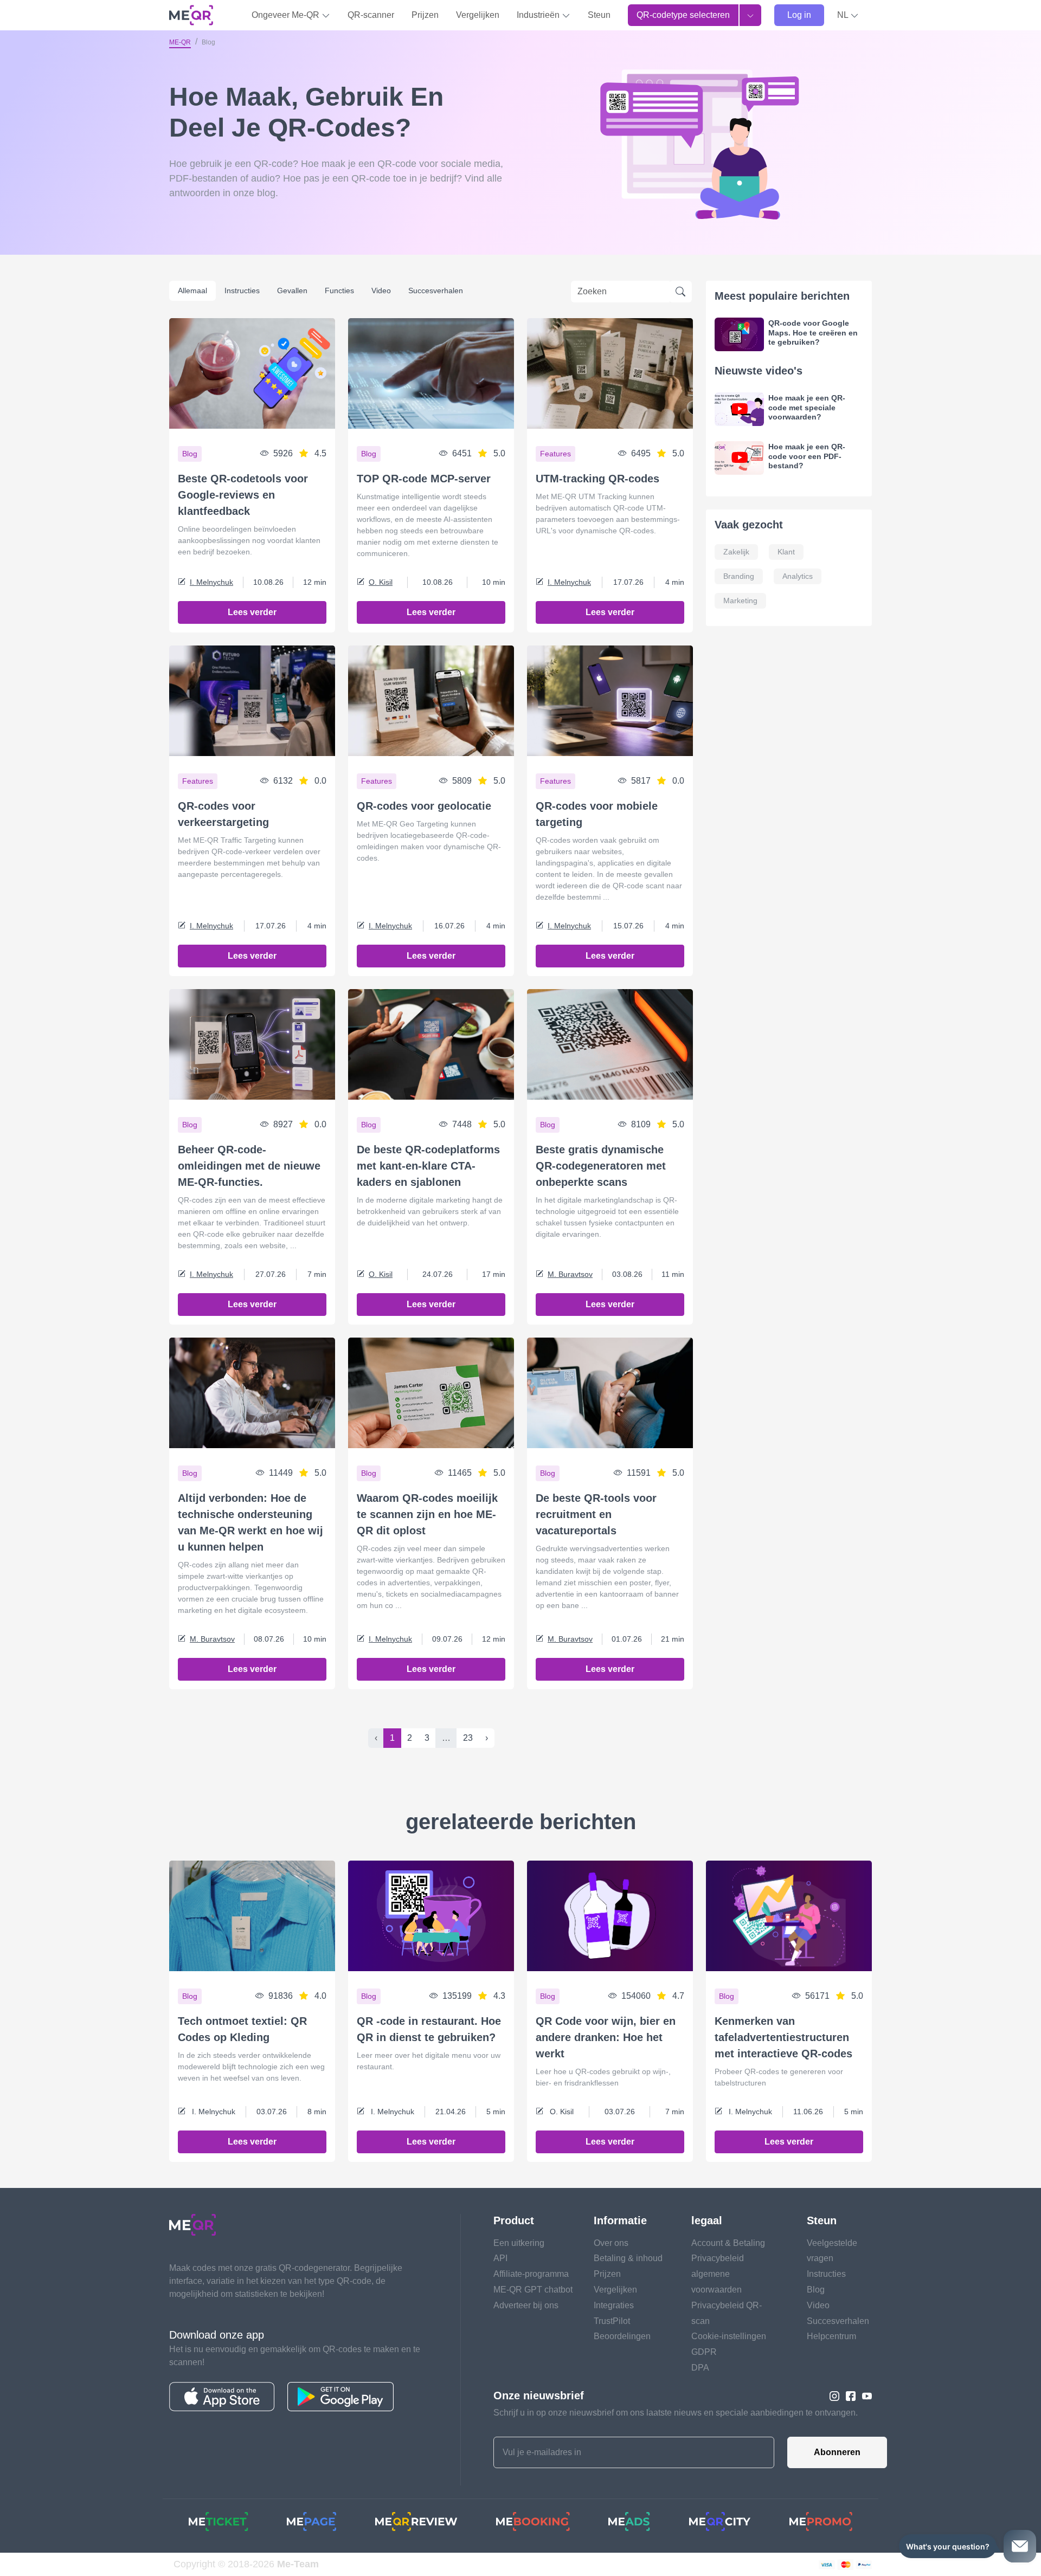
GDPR (704, 2352)
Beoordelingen (622, 2336)
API (500, 2258)
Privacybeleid (718, 2258)
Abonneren (837, 2452)
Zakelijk (736, 552)
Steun (599, 15)
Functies (339, 290)
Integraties (614, 2305)
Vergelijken (478, 15)
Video (381, 290)
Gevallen (292, 290)
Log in (799, 15)
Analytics (798, 576)
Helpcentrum (831, 2336)
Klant (786, 552)
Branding (739, 576)
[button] (848, 15)
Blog (816, 2290)
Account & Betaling (728, 2243)
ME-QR (180, 42)
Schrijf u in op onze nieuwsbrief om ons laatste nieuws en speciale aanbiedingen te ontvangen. (676, 2413)
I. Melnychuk (211, 582)
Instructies (242, 290)
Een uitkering (519, 2243)
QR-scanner (371, 15)
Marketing (740, 601)
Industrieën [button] (539, 15)
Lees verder (252, 612)
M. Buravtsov (570, 1274)
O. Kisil (381, 582)
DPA (700, 2368)
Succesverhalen (436, 290)
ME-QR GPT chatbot (533, 2290)
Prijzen (425, 15)
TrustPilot (612, 2321)
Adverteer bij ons (526, 2305)
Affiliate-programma (531, 2274)
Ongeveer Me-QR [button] (287, 15)
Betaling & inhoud (628, 2258)
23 (468, 1738)
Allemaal (192, 290)
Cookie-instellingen (729, 2336)
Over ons (611, 2243)
